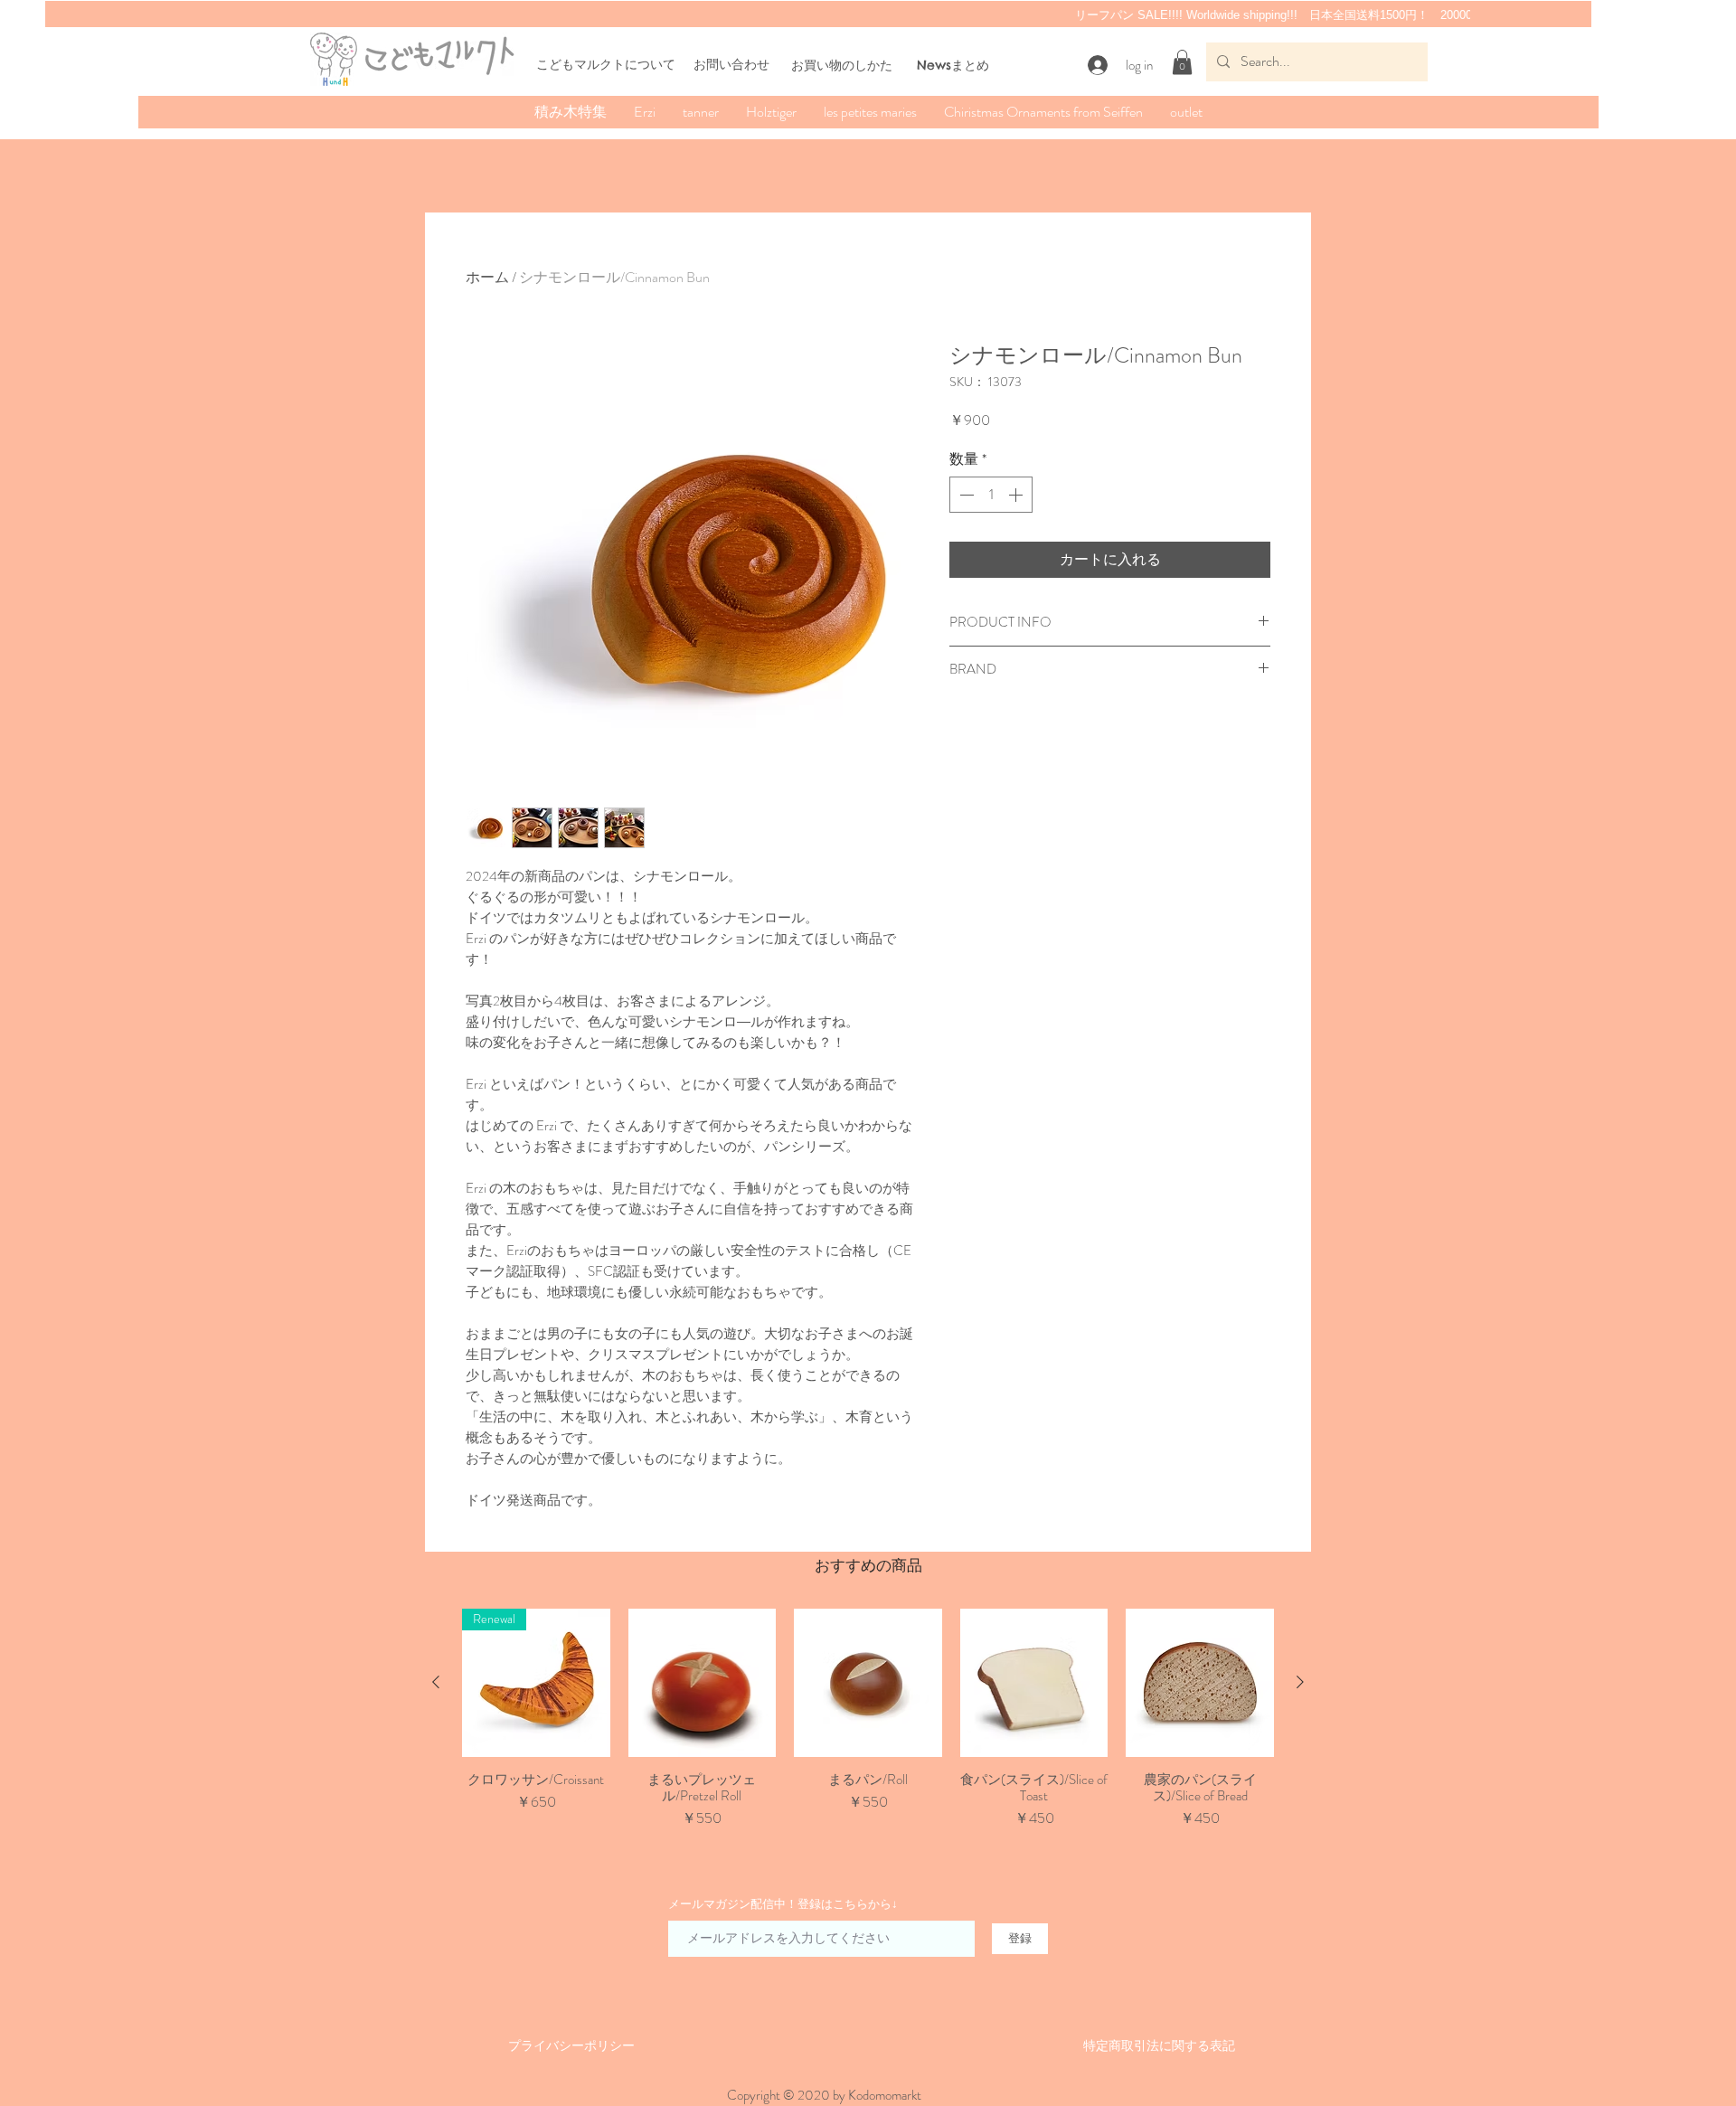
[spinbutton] (991, 495)
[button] (1182, 62)
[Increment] (1017, 495)
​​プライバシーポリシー (571, 2045)
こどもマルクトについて (606, 64)
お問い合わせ (731, 64)
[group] (868, 1727)
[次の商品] (1300, 1682)
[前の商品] (436, 1682)
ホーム (487, 277)
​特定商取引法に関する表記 (1159, 2045)
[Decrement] (965, 495)
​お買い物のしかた (842, 65)
